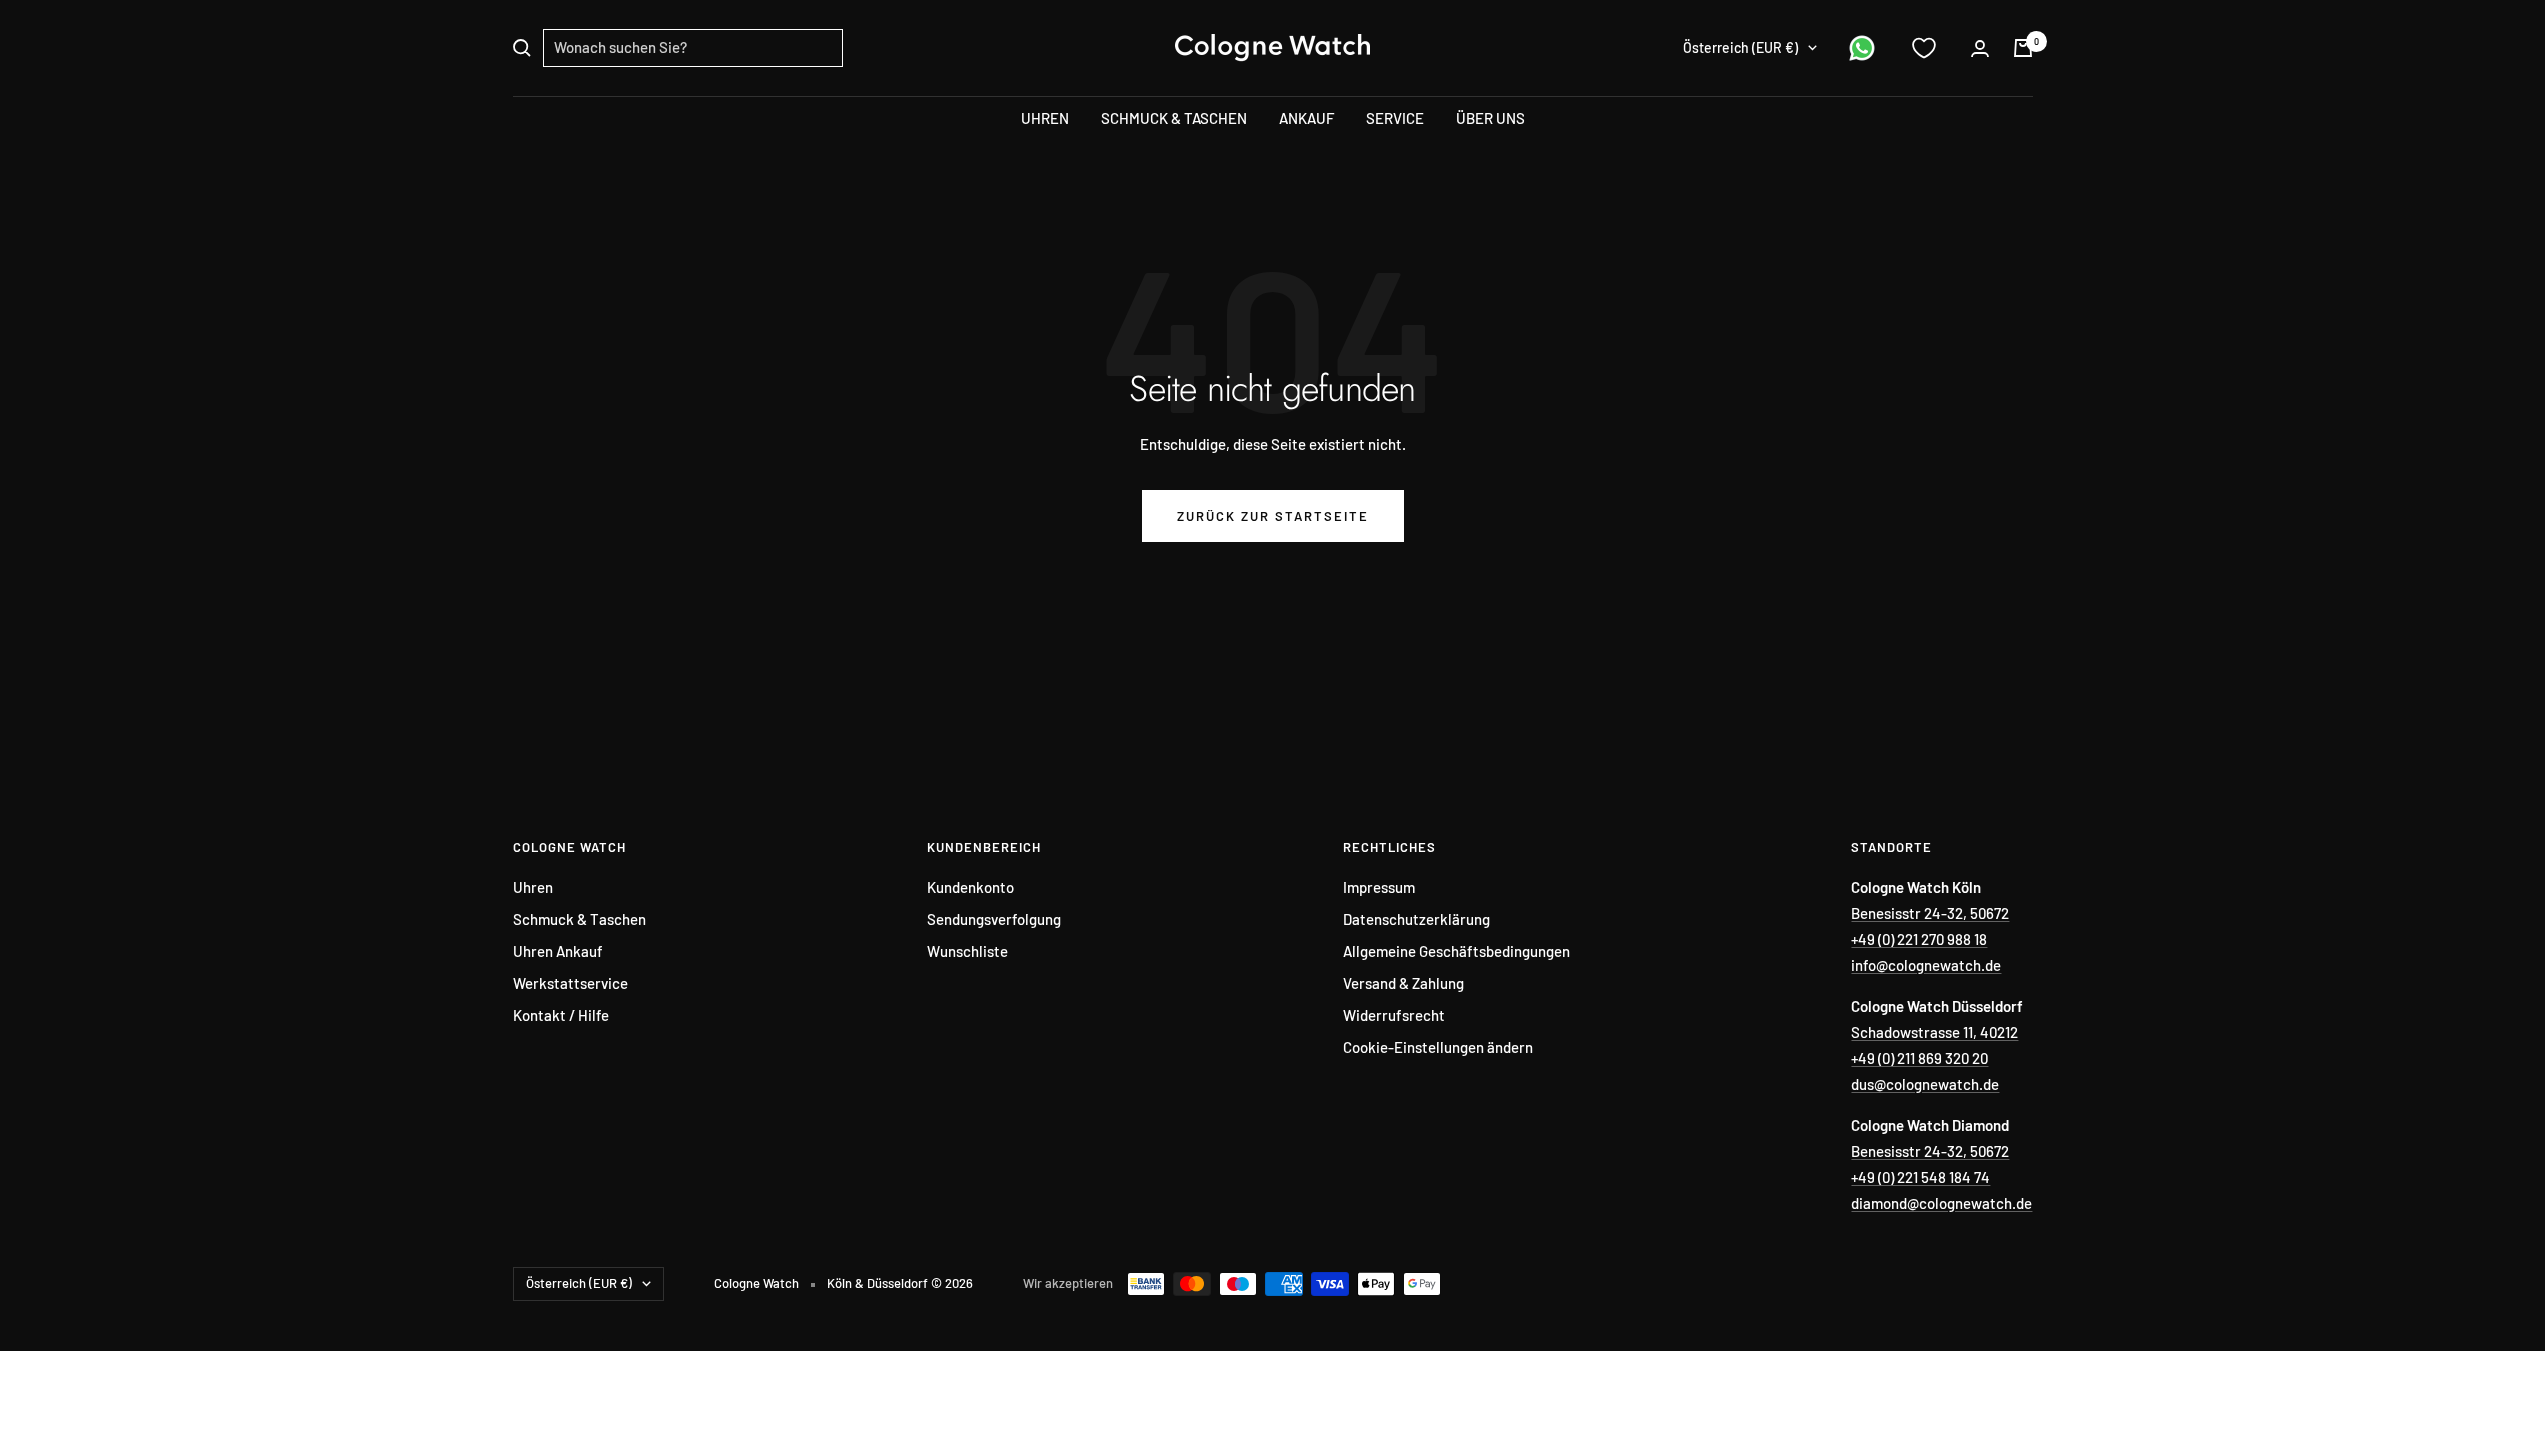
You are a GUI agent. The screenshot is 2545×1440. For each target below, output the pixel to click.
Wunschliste (967, 951)
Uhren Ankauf (558, 951)
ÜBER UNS (1490, 118)
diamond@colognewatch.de (1941, 1203)
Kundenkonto (970, 887)
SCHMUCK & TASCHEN (1174, 118)
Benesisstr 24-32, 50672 (1930, 913)
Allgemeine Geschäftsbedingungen (1456, 951)
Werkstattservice (570, 983)
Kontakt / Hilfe (561, 1015)
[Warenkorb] (2023, 48)
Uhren (533, 887)
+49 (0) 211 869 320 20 (1919, 1058)
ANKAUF (1306, 118)
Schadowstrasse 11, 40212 (1934, 1032)
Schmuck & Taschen (579, 919)
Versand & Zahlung (1403, 983)
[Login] (1980, 48)
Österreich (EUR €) (1740, 47)
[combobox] (693, 48)
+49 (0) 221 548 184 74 (1920, 1177)
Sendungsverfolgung (994, 919)
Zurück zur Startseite (1273, 516)
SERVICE (1395, 118)
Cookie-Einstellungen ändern (1438, 1047)
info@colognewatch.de (1926, 965)
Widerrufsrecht (1394, 1015)
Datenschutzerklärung (1416, 919)
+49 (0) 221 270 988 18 (1919, 939)
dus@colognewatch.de (1925, 1084)
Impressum (1379, 887)
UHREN (1045, 118)
